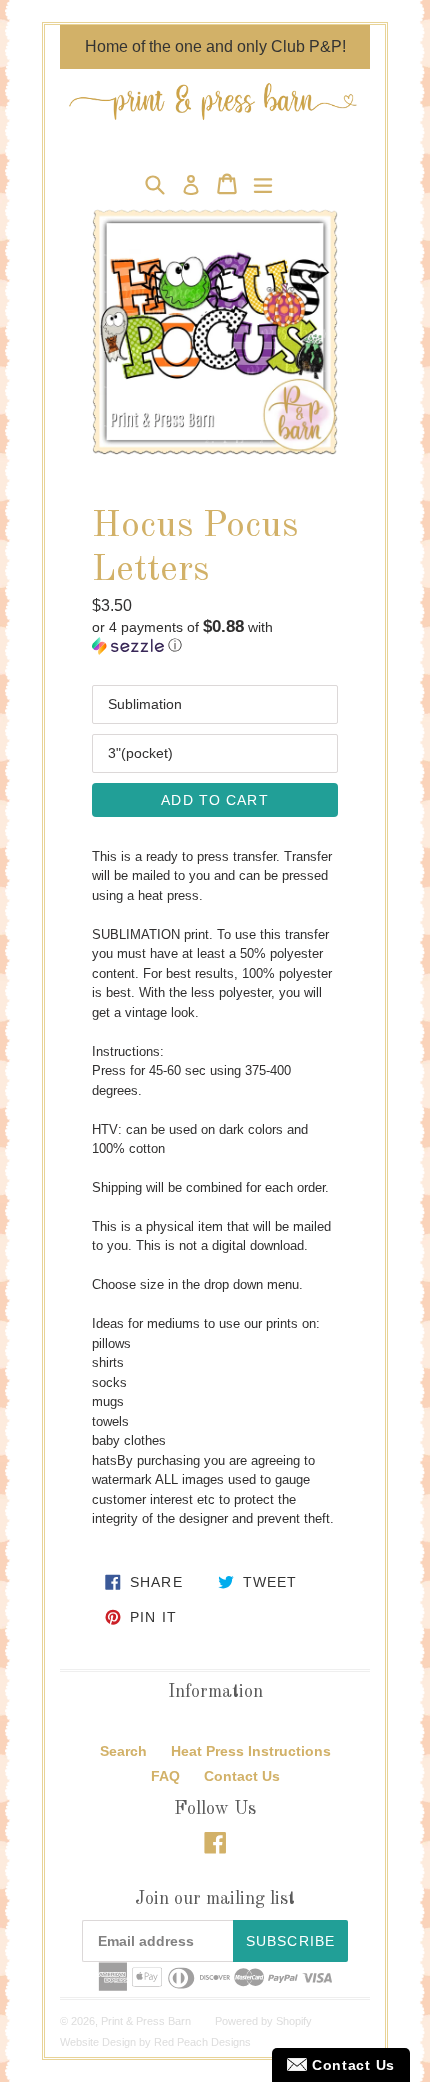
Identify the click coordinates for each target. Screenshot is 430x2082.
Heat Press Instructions (251, 1751)
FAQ (165, 1776)
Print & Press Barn (146, 2021)
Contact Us (242, 1776)
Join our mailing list (215, 1899)
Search (123, 1751)
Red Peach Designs (202, 2042)
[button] (215, 636)
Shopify (294, 2021)
